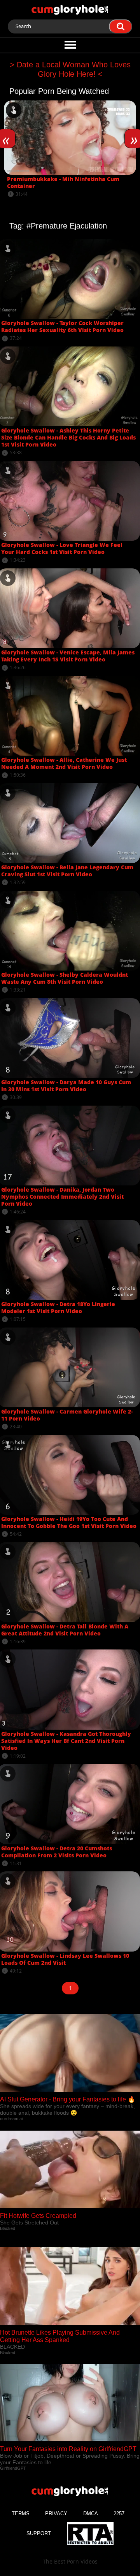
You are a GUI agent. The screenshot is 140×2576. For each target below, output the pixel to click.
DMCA (91, 2514)
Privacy (56, 2514)
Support (39, 2533)
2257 (119, 2514)
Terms (21, 2514)
